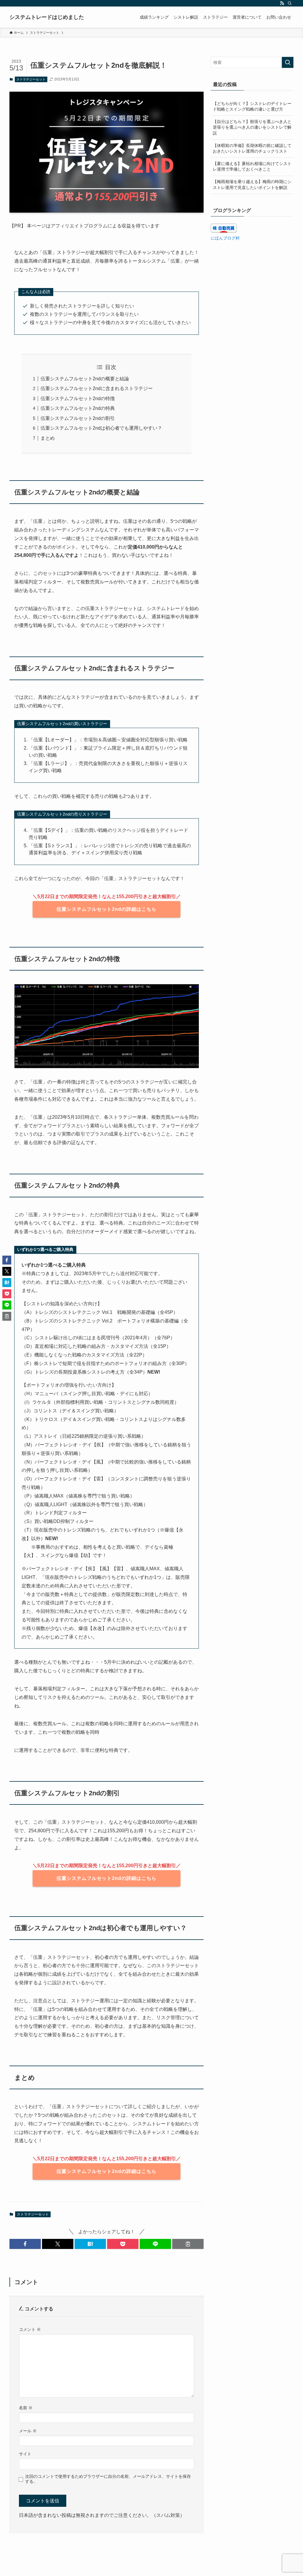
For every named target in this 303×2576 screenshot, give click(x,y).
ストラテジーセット (31, 79)
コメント (30, 2329)
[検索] (290, 3)
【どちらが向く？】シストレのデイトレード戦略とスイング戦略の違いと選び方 (252, 106)
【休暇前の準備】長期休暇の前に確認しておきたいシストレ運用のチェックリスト (252, 148)
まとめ (48, 438)
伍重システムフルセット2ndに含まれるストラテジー (97, 388)
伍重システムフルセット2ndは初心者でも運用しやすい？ (101, 428)
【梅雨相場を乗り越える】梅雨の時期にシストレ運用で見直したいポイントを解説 (252, 185)
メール (28, 2431)
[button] (25, 2244)
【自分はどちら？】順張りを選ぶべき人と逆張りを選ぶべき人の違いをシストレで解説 (252, 127)
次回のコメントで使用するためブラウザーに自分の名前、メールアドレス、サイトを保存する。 (108, 2479)
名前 (26, 2408)
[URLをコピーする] (188, 2244)
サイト (25, 2454)
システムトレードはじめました (47, 17)
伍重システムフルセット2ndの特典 (78, 408)
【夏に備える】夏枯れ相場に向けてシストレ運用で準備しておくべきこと (252, 166)
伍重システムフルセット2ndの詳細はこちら (107, 909)
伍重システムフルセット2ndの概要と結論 (85, 379)
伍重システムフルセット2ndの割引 (78, 418)
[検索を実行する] (288, 62)
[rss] (282, 3)
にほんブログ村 (225, 238)
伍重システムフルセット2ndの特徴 (78, 398)
